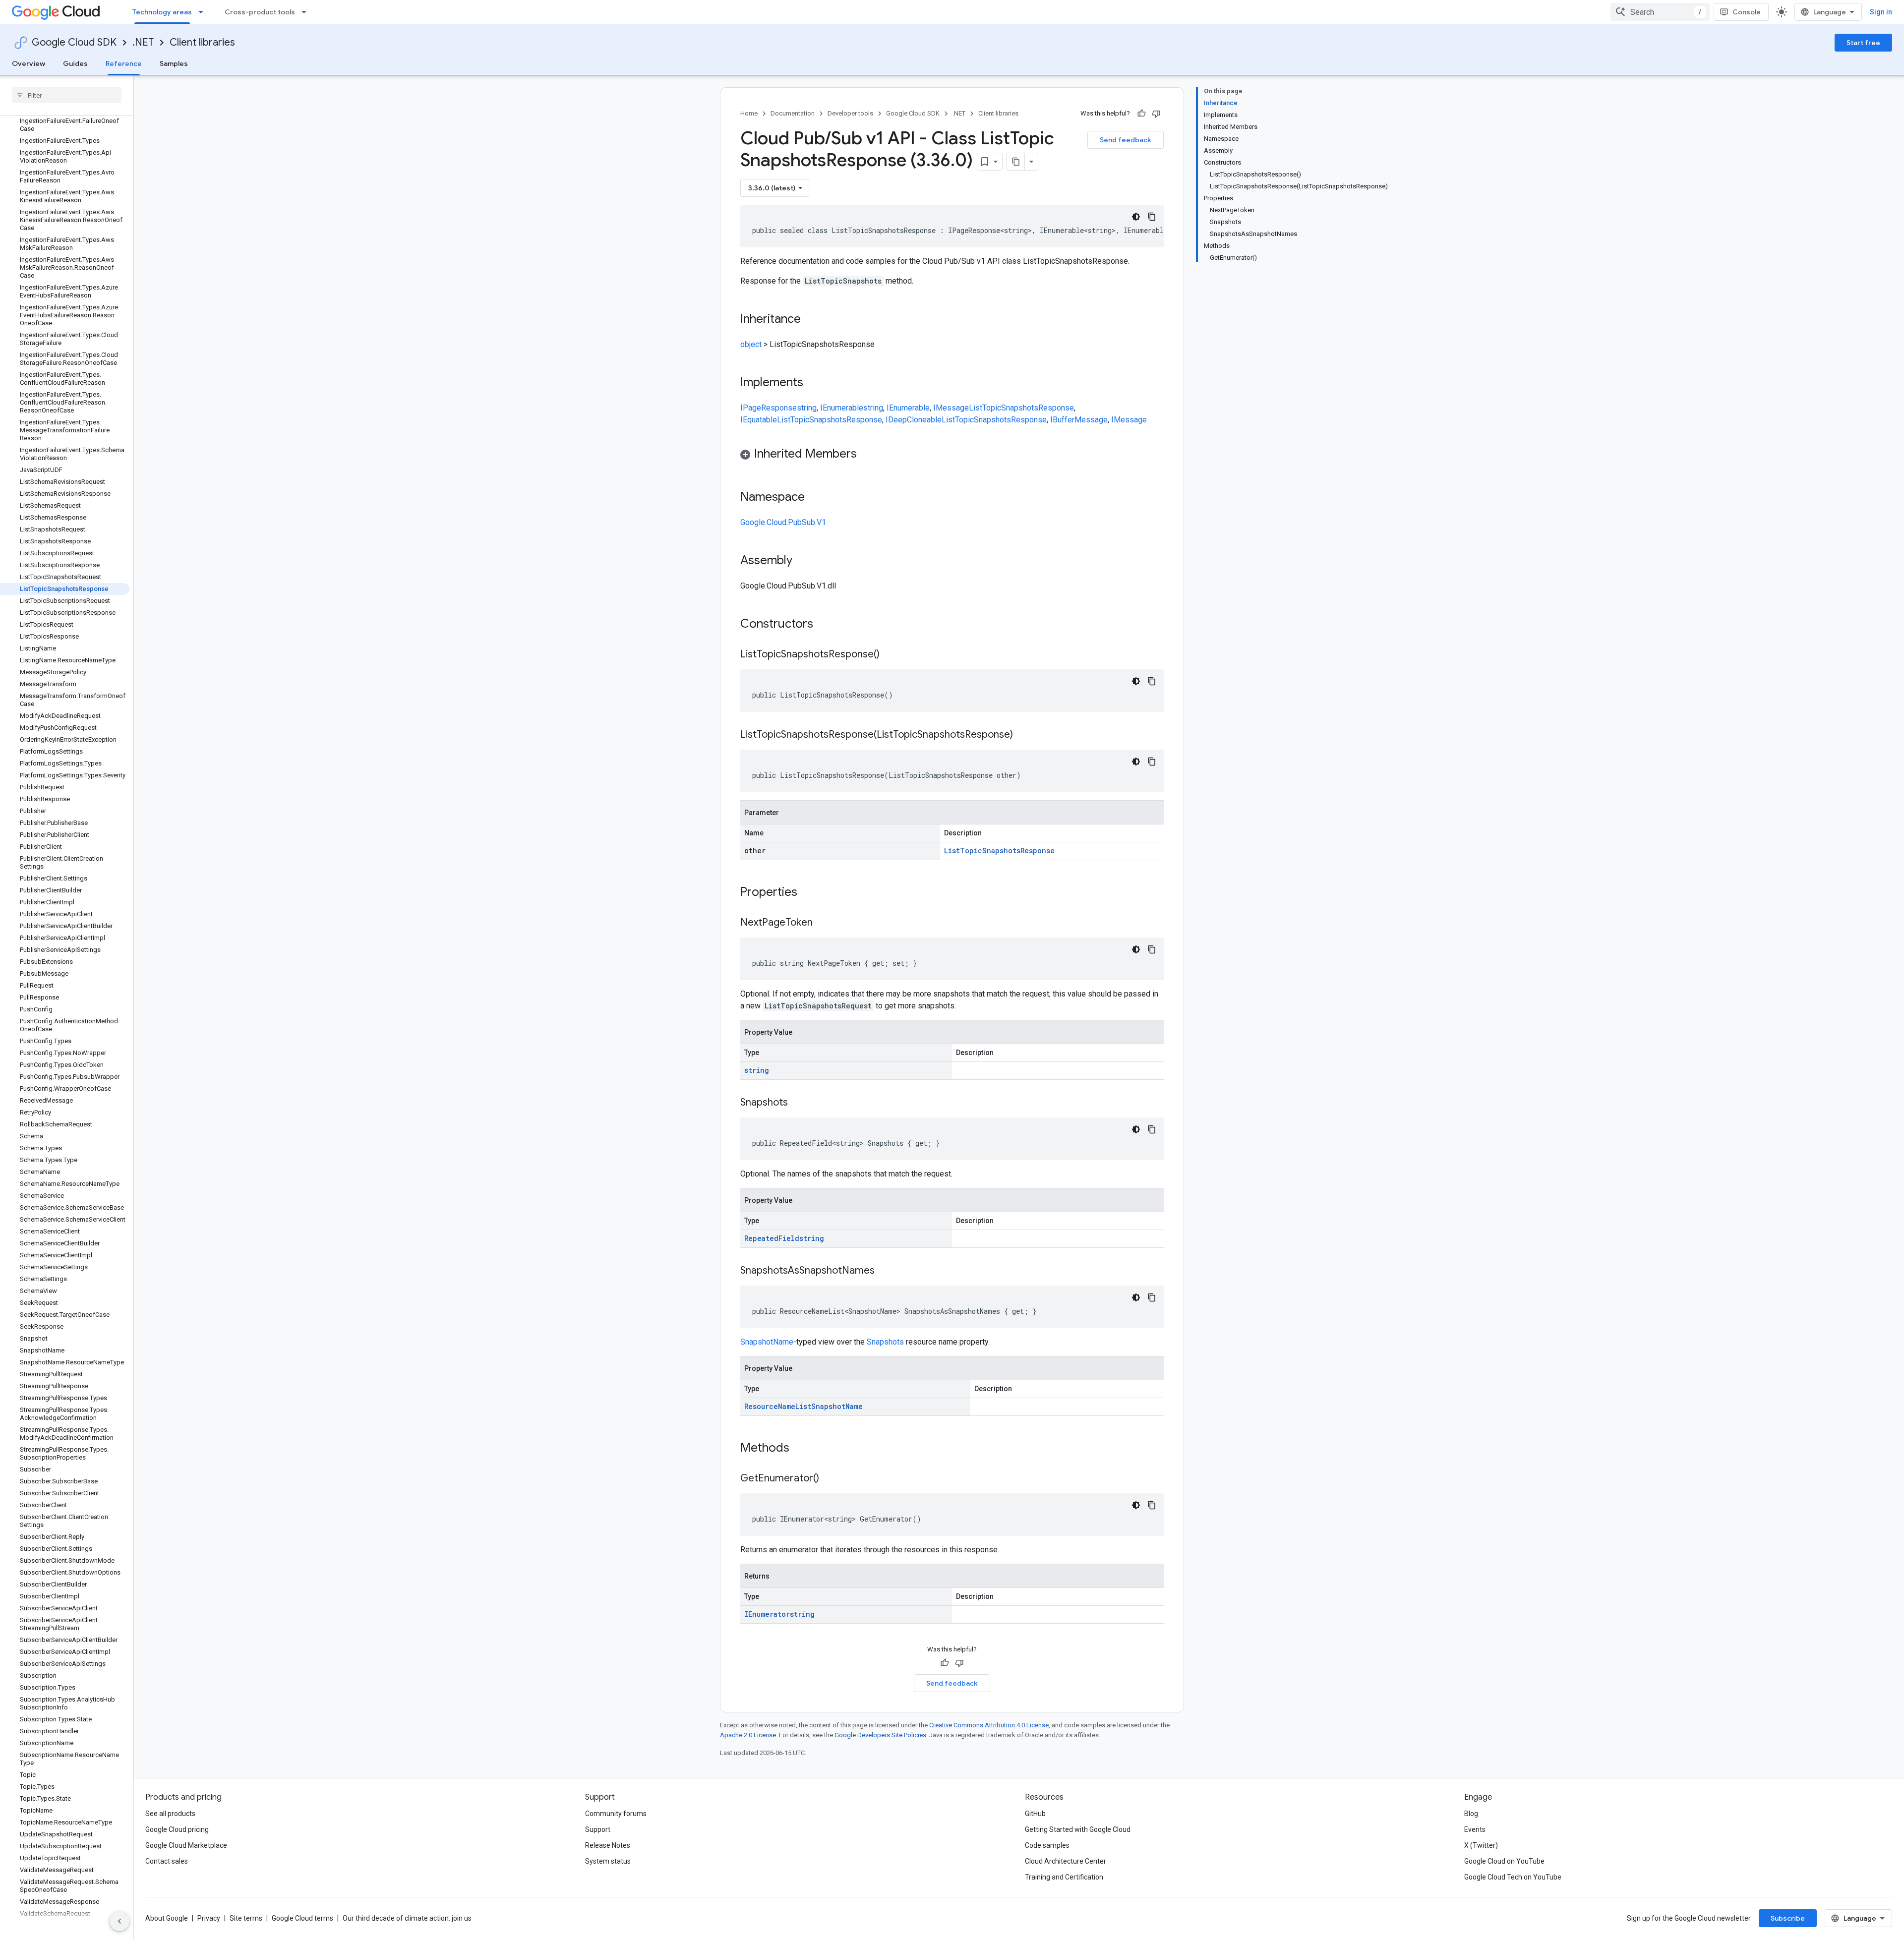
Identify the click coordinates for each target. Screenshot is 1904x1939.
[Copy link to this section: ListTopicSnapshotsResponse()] (890, 655)
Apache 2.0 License (748, 1735)
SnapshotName (767, 1342)
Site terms (246, 1918)
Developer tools (850, 113)
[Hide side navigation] (119, 1921)
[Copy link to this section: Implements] (813, 383)
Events (1475, 1829)
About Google (167, 1918)
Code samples (1047, 1845)
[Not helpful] (1156, 114)
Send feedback (1126, 140)
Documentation (793, 113)
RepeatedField (772, 1238)
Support (598, 1829)
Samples (174, 63)
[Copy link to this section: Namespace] (815, 498)
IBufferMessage (1079, 420)
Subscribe (1788, 1918)
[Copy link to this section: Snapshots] (798, 1103)
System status (608, 1861)
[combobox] (1660, 12)
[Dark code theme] (1136, 217)
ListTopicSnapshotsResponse (1021, 408)
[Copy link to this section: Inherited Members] (867, 455)
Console (1747, 12)
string (807, 408)
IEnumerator (767, 1614)
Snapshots (885, 1342)
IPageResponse (769, 408)
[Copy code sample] (1152, 217)
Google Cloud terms (302, 1918)
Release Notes (608, 1845)
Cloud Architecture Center (1066, 1861)
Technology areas (162, 12)
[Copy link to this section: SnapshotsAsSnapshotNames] (885, 1271)
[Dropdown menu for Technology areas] (204, 12)
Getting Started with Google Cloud (1078, 1829)
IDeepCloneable (914, 420)
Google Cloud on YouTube (1504, 1861)
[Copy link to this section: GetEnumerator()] (829, 1479)
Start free (1863, 43)
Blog (1471, 1814)
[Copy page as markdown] (1016, 162)
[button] (952, 455)
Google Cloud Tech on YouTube (1513, 1877)
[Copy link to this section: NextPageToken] (823, 923)
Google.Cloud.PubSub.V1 (783, 522)
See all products (170, 1814)
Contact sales (167, 1861)
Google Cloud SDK (74, 42)
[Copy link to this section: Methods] (802, 1449)
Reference (124, 63)
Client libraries (202, 42)
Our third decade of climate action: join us (407, 1918)
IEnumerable (842, 408)
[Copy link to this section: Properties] (810, 893)
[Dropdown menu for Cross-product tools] (307, 12)
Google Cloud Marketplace (186, 1845)
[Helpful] (1141, 114)
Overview (29, 63)
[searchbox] (67, 95)
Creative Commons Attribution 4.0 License (989, 1725)
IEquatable (759, 420)
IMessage (951, 408)
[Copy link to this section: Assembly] (802, 561)
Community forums (616, 1814)
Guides (75, 63)
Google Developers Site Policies (880, 1735)
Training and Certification (1064, 1877)
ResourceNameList (778, 1406)
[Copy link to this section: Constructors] (826, 625)
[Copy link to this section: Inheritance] (811, 320)
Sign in (1881, 12)
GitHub (1035, 1814)
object (751, 344)
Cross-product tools (260, 12)
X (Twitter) (1481, 1845)
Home (749, 113)
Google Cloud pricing (177, 1829)
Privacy (209, 1918)
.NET (143, 42)
